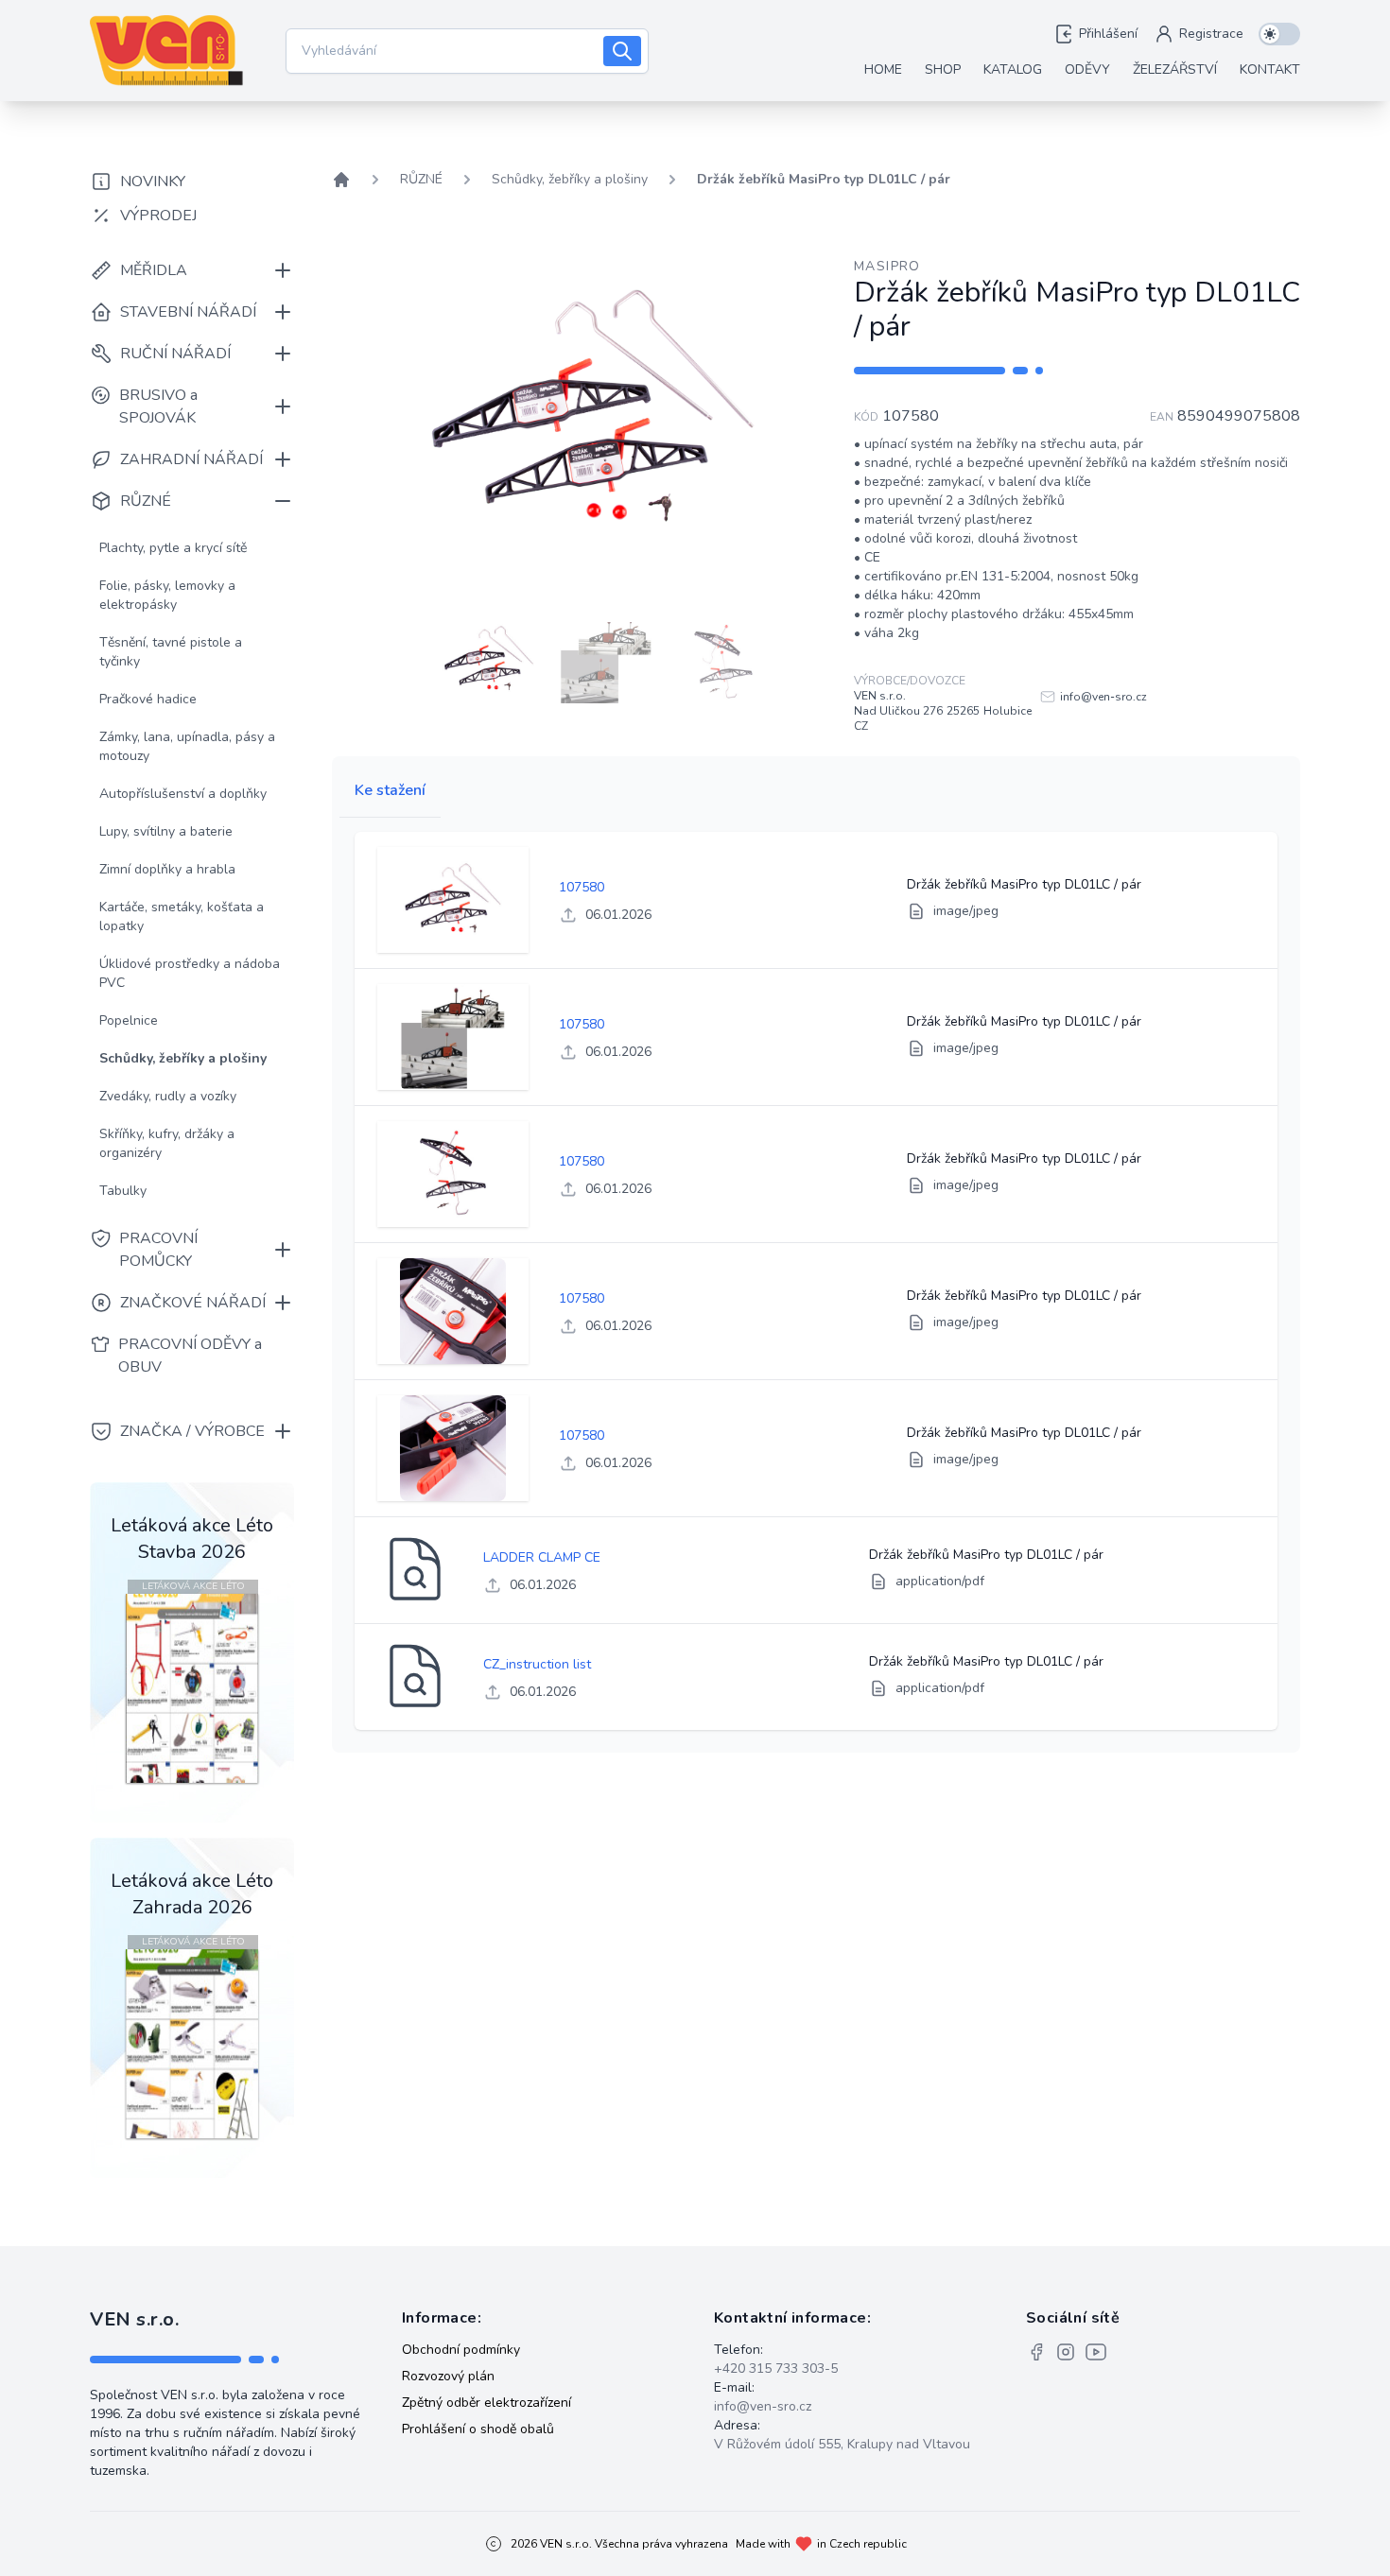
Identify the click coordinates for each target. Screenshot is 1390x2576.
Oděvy (1087, 69)
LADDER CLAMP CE (542, 1557)
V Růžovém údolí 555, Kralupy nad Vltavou (842, 2444)
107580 (582, 887)
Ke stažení (390, 790)
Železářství (1175, 69)
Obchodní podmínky (461, 2350)
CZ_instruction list (537, 1664)
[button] (489, 660)
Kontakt (1270, 69)
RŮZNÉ (421, 179)
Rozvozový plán (448, 2376)
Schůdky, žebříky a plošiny (570, 179)
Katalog (1013, 69)
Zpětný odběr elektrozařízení (486, 2403)
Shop (943, 69)
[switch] (1279, 34)
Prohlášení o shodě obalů (478, 2429)
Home (883, 69)
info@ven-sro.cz (763, 2406)
